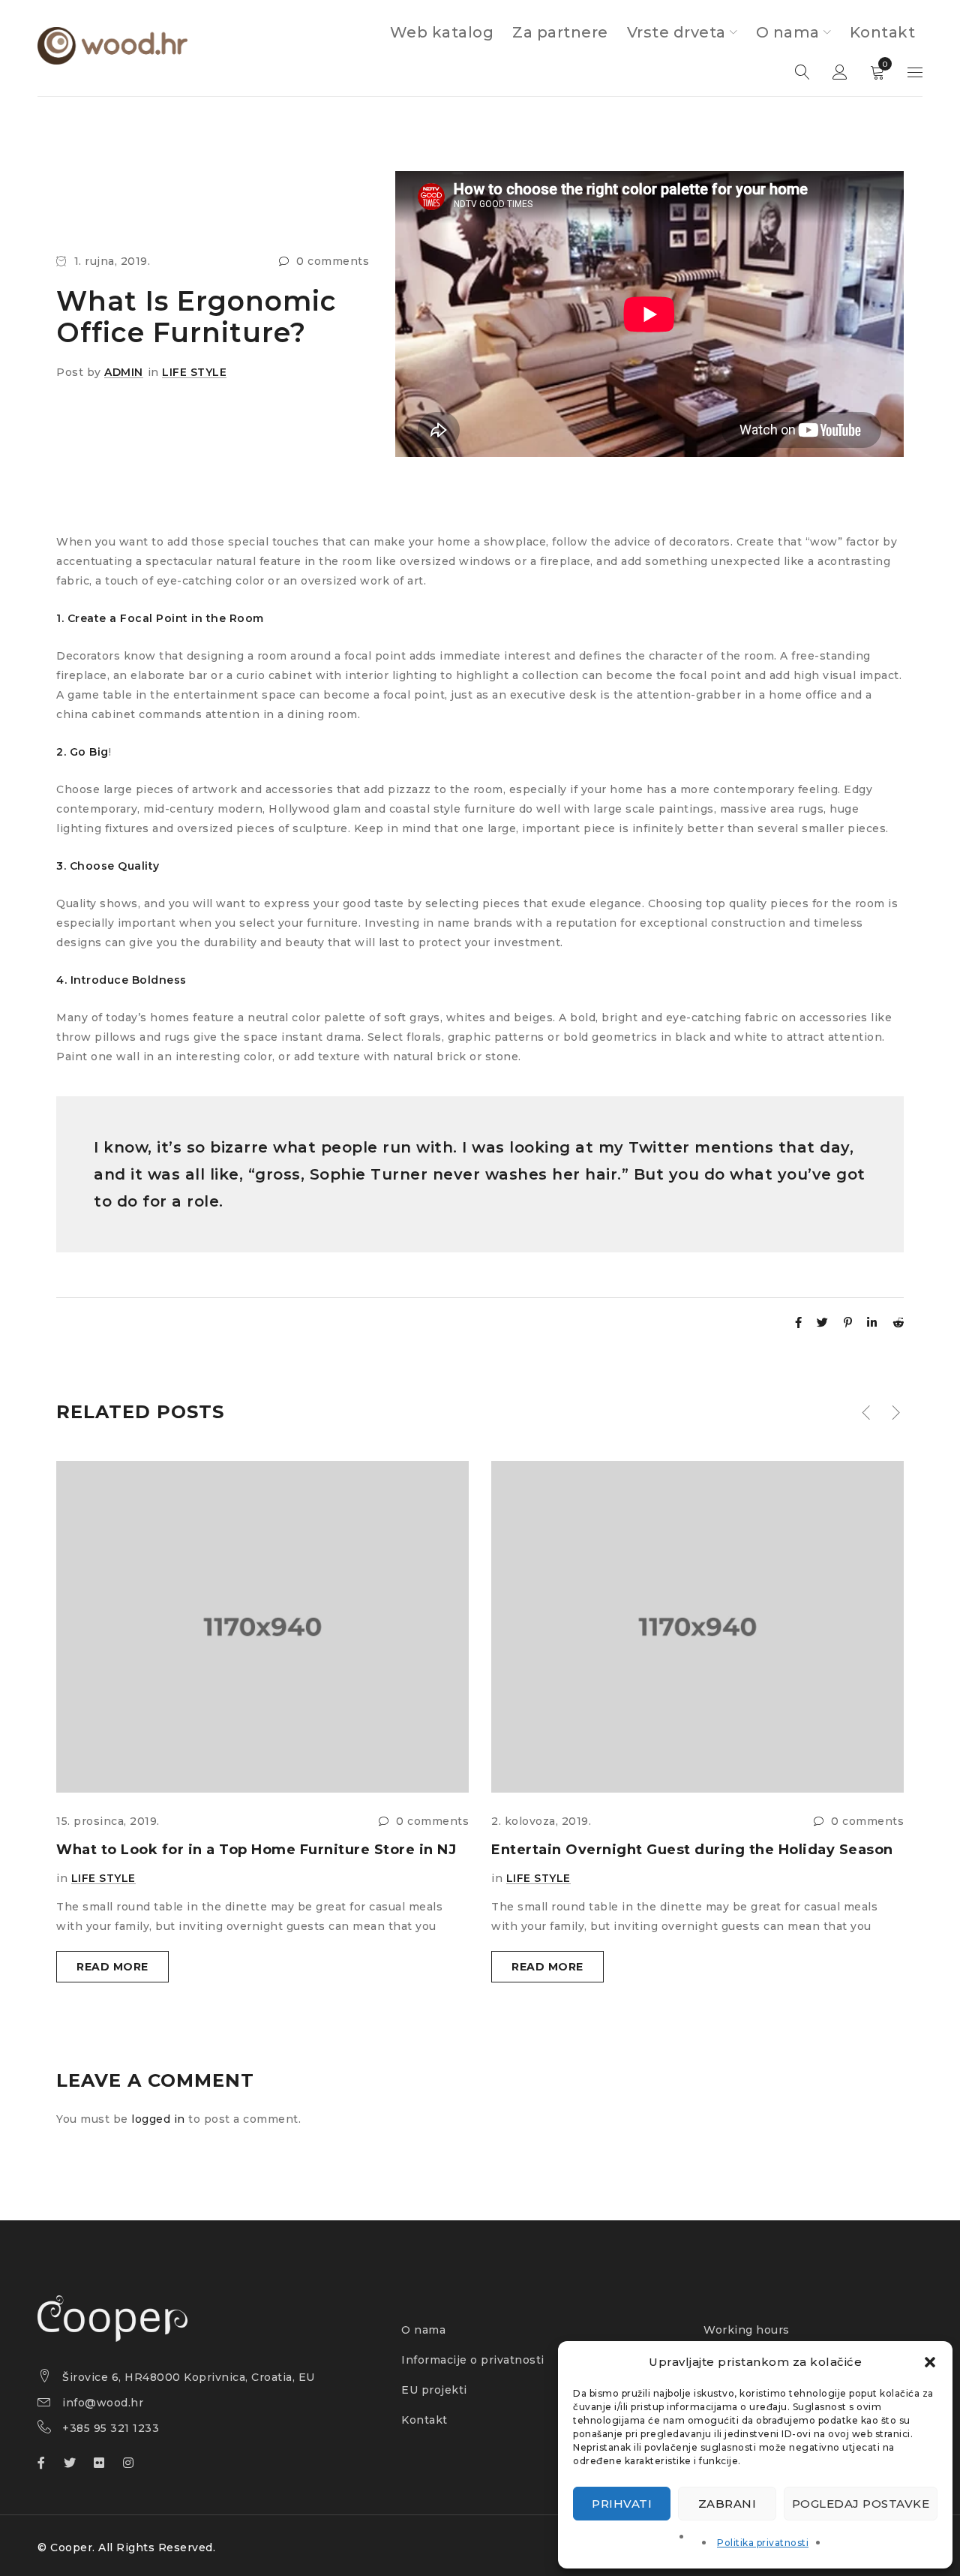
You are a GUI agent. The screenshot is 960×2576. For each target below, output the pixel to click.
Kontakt (424, 2420)
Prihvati (622, 2504)
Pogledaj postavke (861, 2504)
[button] (930, 2362)
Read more (112, 1967)
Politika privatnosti (763, 2543)
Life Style (194, 372)
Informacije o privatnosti (473, 2360)
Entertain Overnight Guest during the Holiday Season (692, 1850)
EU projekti (434, 2390)
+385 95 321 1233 (111, 2428)
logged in (158, 2119)
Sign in (840, 73)
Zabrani (727, 2504)
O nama (423, 2330)
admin (124, 372)
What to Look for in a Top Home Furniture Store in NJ (256, 1850)
